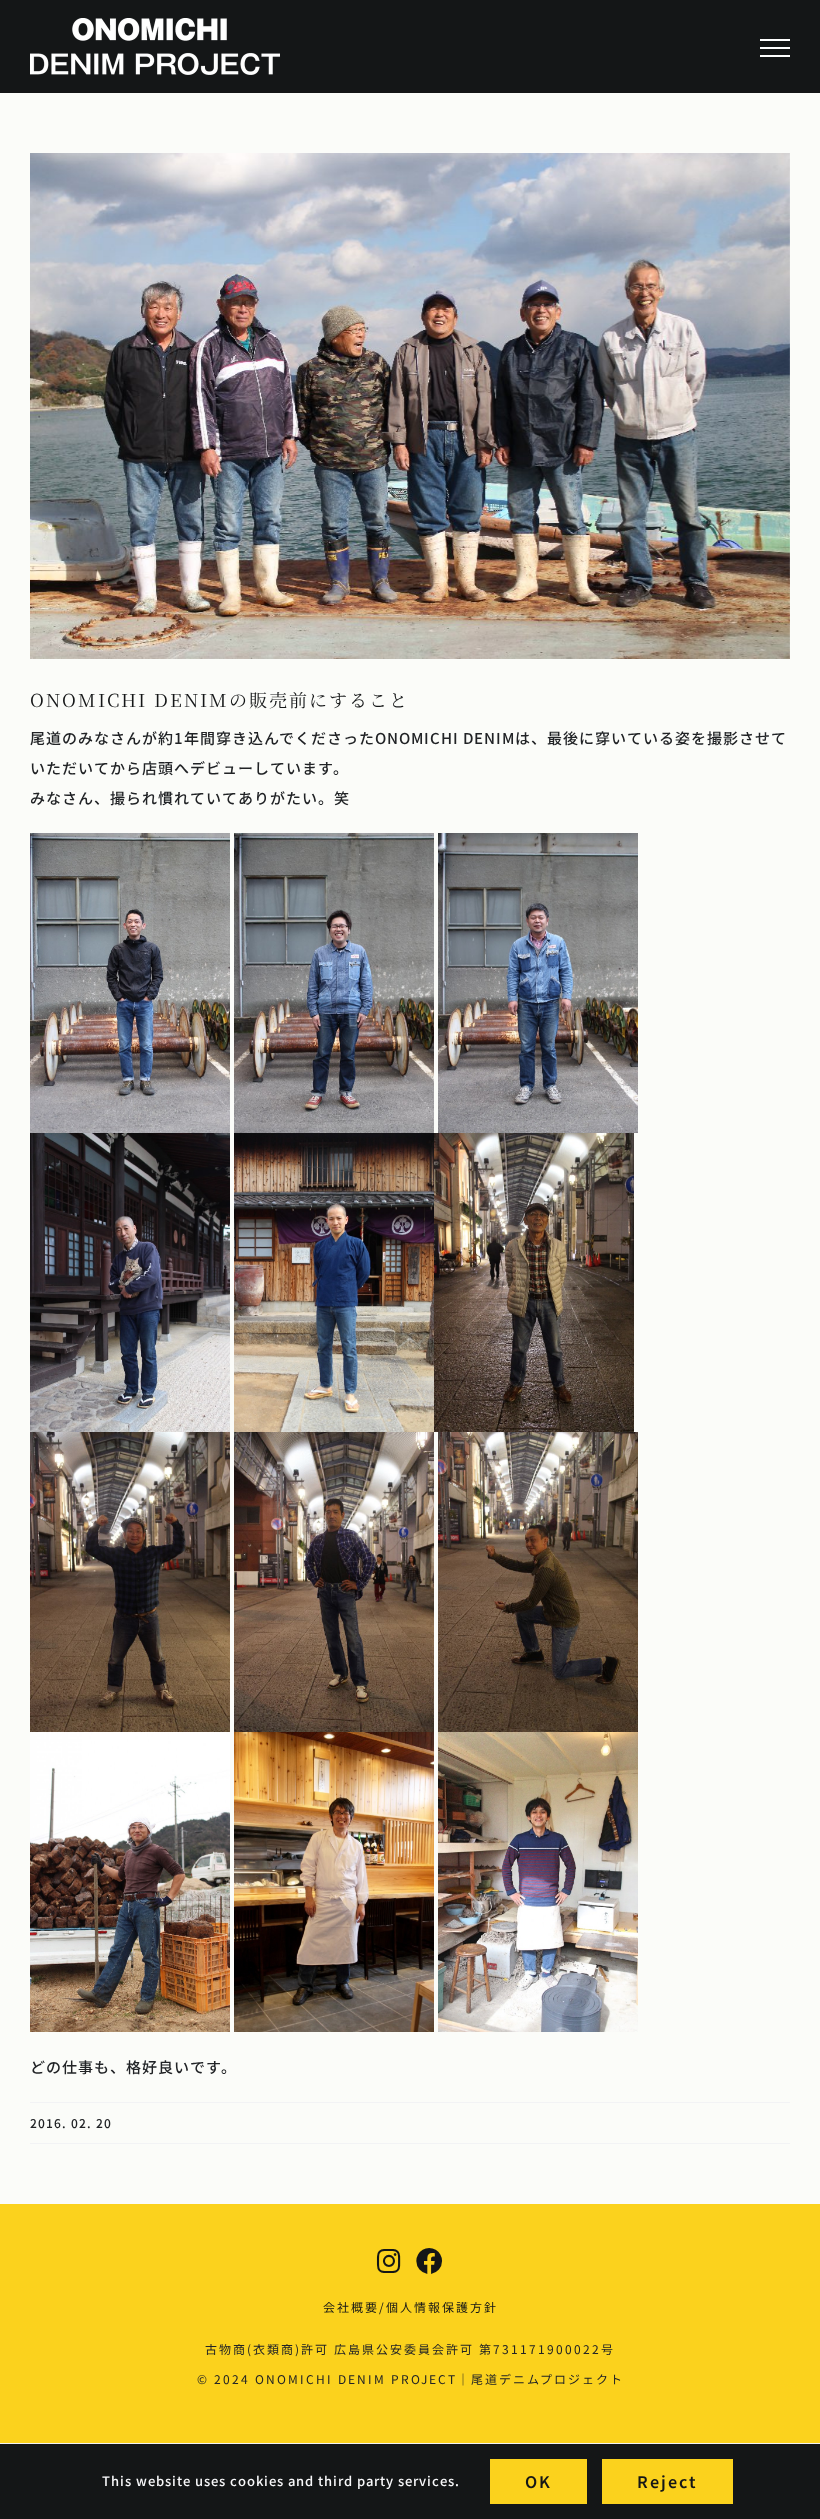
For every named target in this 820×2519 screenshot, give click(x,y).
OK (538, 2481)
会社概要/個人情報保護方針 (410, 2306)
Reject (667, 2481)
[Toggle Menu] (775, 48)
